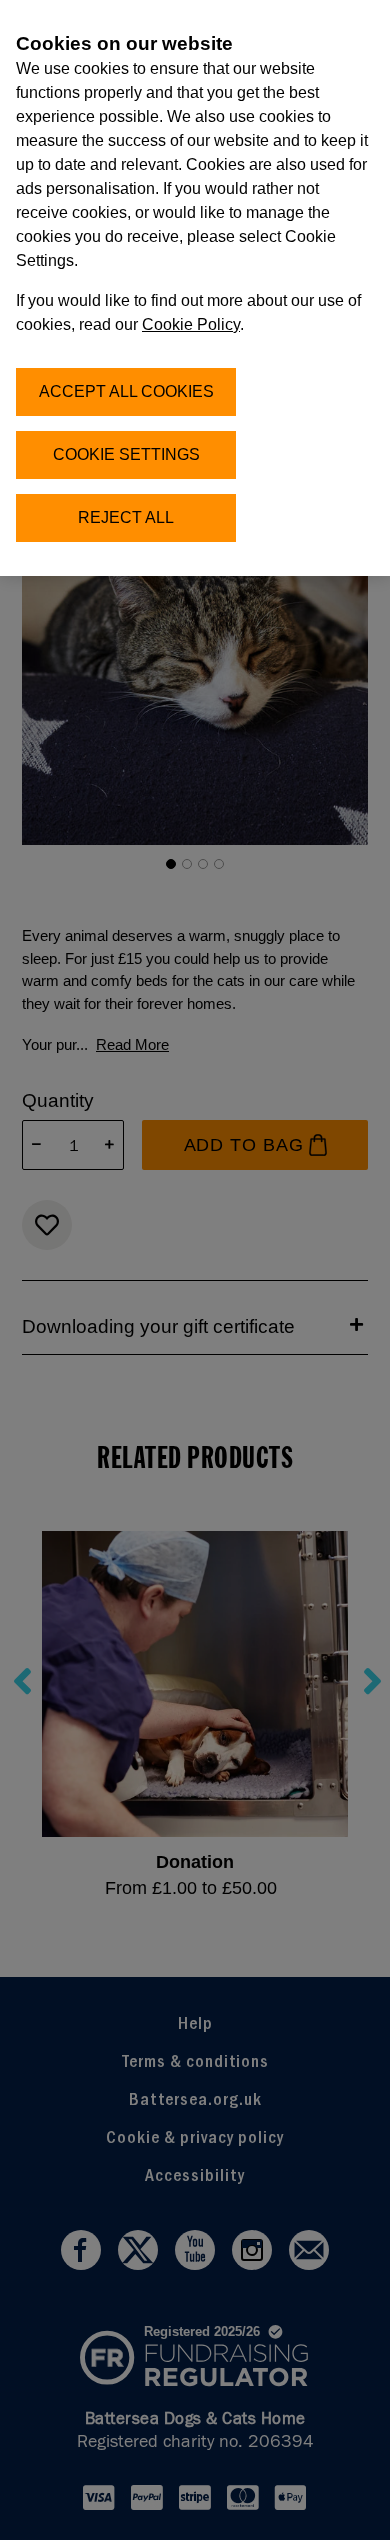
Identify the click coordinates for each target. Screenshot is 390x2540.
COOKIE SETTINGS (126, 454)
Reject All (126, 517)
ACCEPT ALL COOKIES (126, 391)
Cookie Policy (191, 324)
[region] (195, 288)
